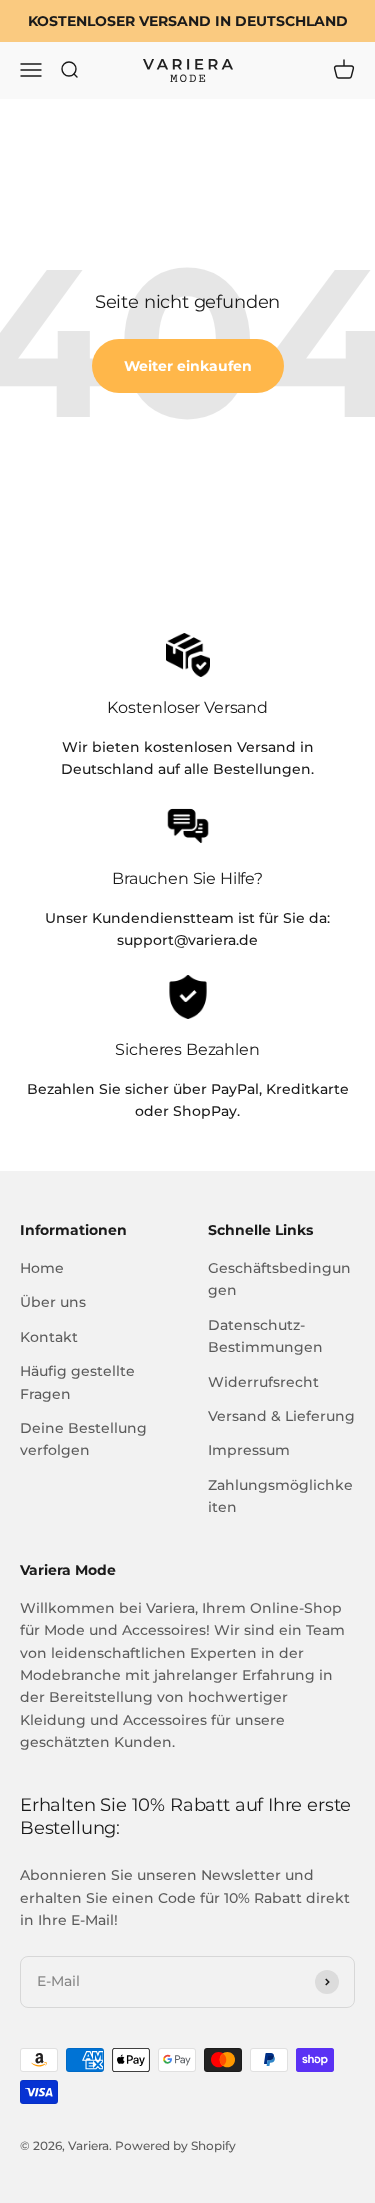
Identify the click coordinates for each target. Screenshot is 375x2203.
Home (42, 1268)
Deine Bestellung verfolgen (83, 1439)
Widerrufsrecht (263, 1382)
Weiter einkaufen (188, 366)
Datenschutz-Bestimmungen (265, 1336)
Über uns (53, 1302)
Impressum (249, 1450)
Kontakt (49, 1337)
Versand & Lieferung (281, 1416)
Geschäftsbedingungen (279, 1279)
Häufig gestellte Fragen (77, 1382)
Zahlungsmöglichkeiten (280, 1496)
